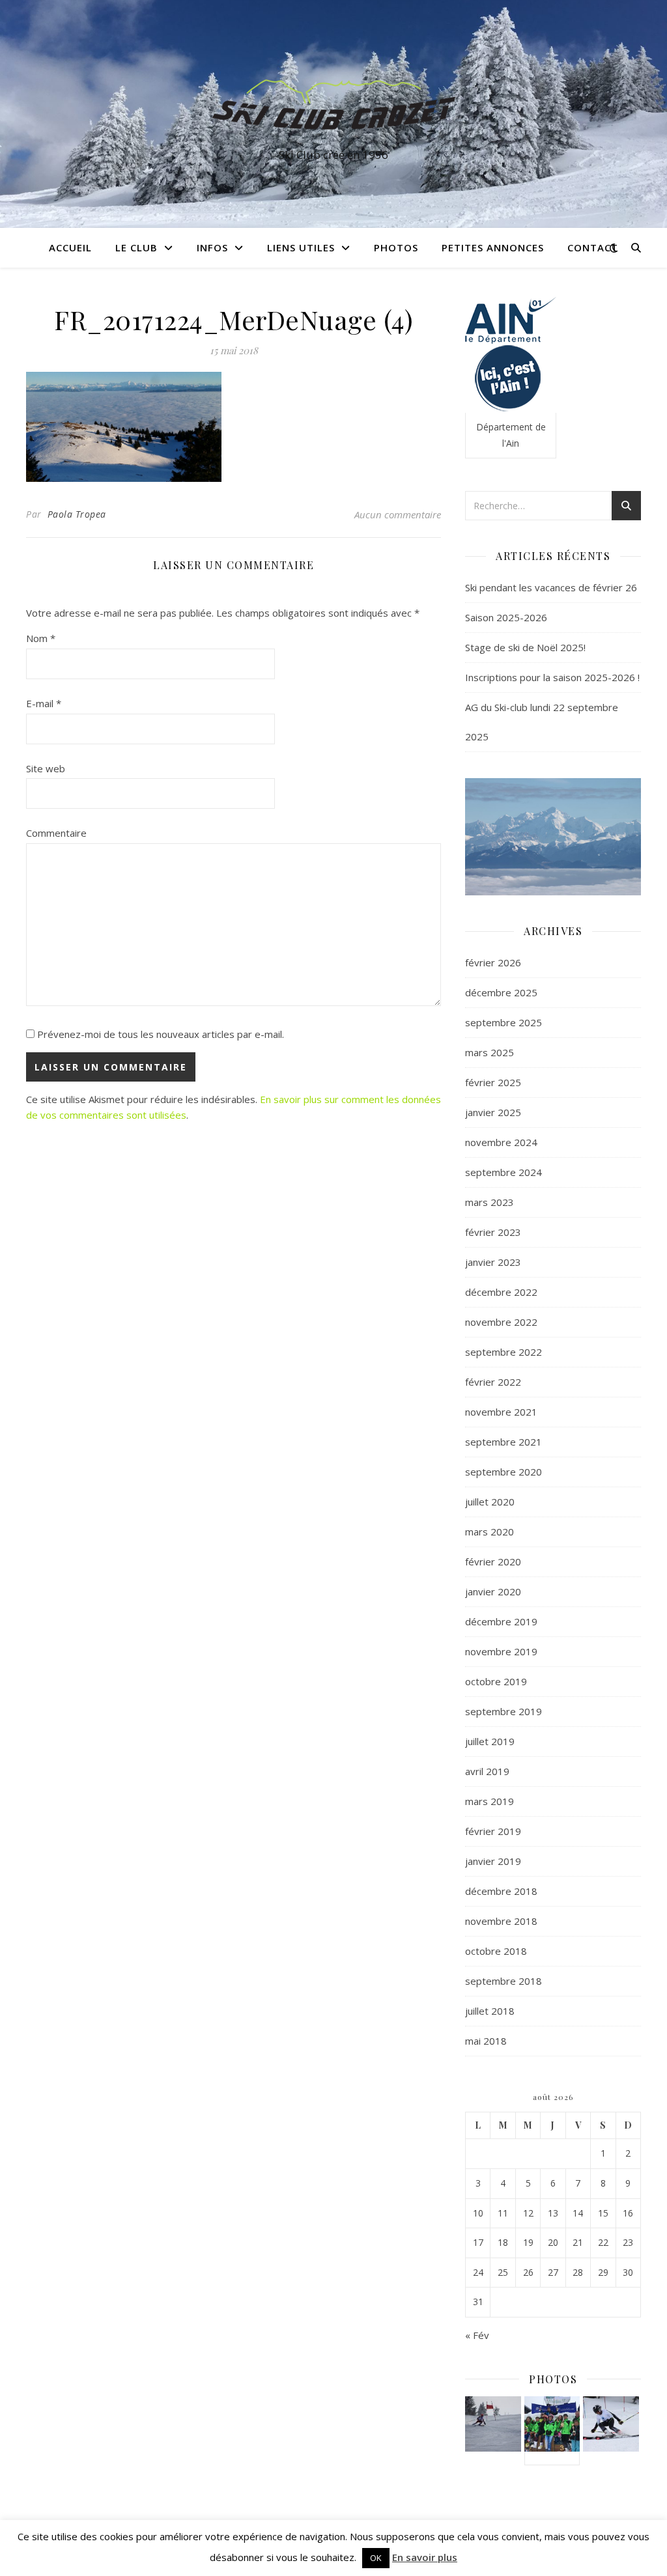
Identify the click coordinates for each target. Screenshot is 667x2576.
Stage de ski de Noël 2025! (525, 647)
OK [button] (376, 2558)
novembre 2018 (501, 1921)
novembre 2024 (501, 1142)
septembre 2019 (504, 1711)
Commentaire (56, 833)
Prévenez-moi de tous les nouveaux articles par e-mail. (161, 1034)
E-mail (44, 703)
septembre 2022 (504, 1352)
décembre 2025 (501, 992)
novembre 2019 (501, 1651)
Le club (136, 247)
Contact (593, 247)
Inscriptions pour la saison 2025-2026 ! (552, 677)
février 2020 (493, 1561)
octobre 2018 (496, 1951)
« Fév (477, 2335)
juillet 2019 (490, 1741)
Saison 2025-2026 (506, 617)
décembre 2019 (501, 1621)
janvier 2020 (493, 1591)
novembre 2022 (501, 1322)
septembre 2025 (504, 1022)
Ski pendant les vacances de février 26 (551, 587)
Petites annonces (493, 247)
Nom (41, 638)
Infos (212, 247)
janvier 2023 (493, 1262)
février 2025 (493, 1082)
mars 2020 (490, 1532)
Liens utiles (301, 247)
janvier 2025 (493, 1112)
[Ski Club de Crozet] (333, 102)
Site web (46, 768)
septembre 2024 (504, 1172)
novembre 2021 (501, 1412)
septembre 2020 (504, 1472)
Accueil (70, 247)
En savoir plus (425, 2557)
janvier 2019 (493, 1861)
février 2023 (493, 1232)
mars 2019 (490, 1801)
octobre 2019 (496, 1681)
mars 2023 (490, 1202)
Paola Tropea (77, 514)
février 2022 (493, 1382)
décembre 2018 (501, 1891)
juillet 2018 (490, 2011)
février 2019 (493, 1831)
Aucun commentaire (398, 514)
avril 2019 (487, 1771)
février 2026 (493, 962)
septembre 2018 (504, 1981)
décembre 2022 (501, 1292)
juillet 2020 (490, 1502)
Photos (396, 247)
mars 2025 (490, 1052)
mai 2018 (486, 2041)
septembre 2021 (504, 1442)
